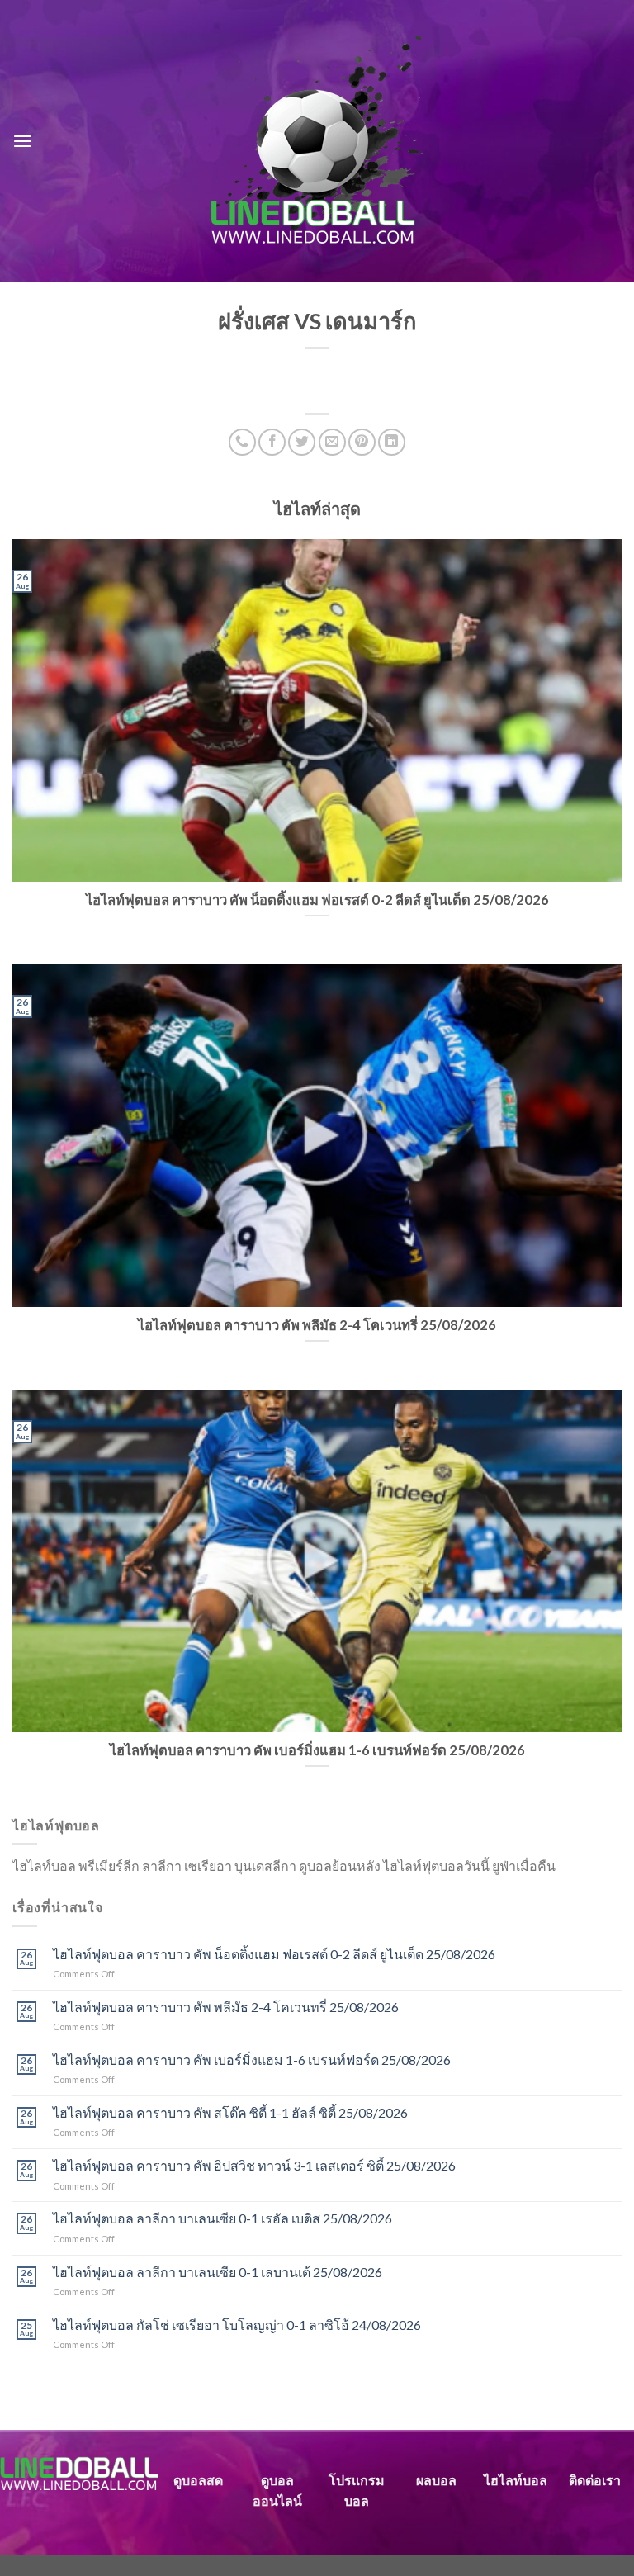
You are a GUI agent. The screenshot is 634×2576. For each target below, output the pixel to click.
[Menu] (22, 141)
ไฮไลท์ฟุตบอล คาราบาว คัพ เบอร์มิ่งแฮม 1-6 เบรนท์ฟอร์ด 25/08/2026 (252, 2060)
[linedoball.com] (317, 141)
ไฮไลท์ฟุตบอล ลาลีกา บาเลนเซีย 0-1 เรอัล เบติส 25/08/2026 (222, 2218)
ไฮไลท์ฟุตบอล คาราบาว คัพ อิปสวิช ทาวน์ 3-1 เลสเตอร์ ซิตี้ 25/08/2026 (254, 2165)
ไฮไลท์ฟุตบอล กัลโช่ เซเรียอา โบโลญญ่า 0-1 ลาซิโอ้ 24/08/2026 (237, 2325)
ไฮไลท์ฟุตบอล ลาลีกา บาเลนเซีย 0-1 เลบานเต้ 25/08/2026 (218, 2272)
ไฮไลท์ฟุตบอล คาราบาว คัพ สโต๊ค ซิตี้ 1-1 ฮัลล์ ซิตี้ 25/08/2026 (230, 2112)
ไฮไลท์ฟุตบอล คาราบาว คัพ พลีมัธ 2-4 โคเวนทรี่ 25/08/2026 (226, 2007)
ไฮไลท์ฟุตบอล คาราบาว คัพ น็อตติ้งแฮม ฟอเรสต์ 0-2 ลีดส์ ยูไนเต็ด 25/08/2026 (274, 1954)
